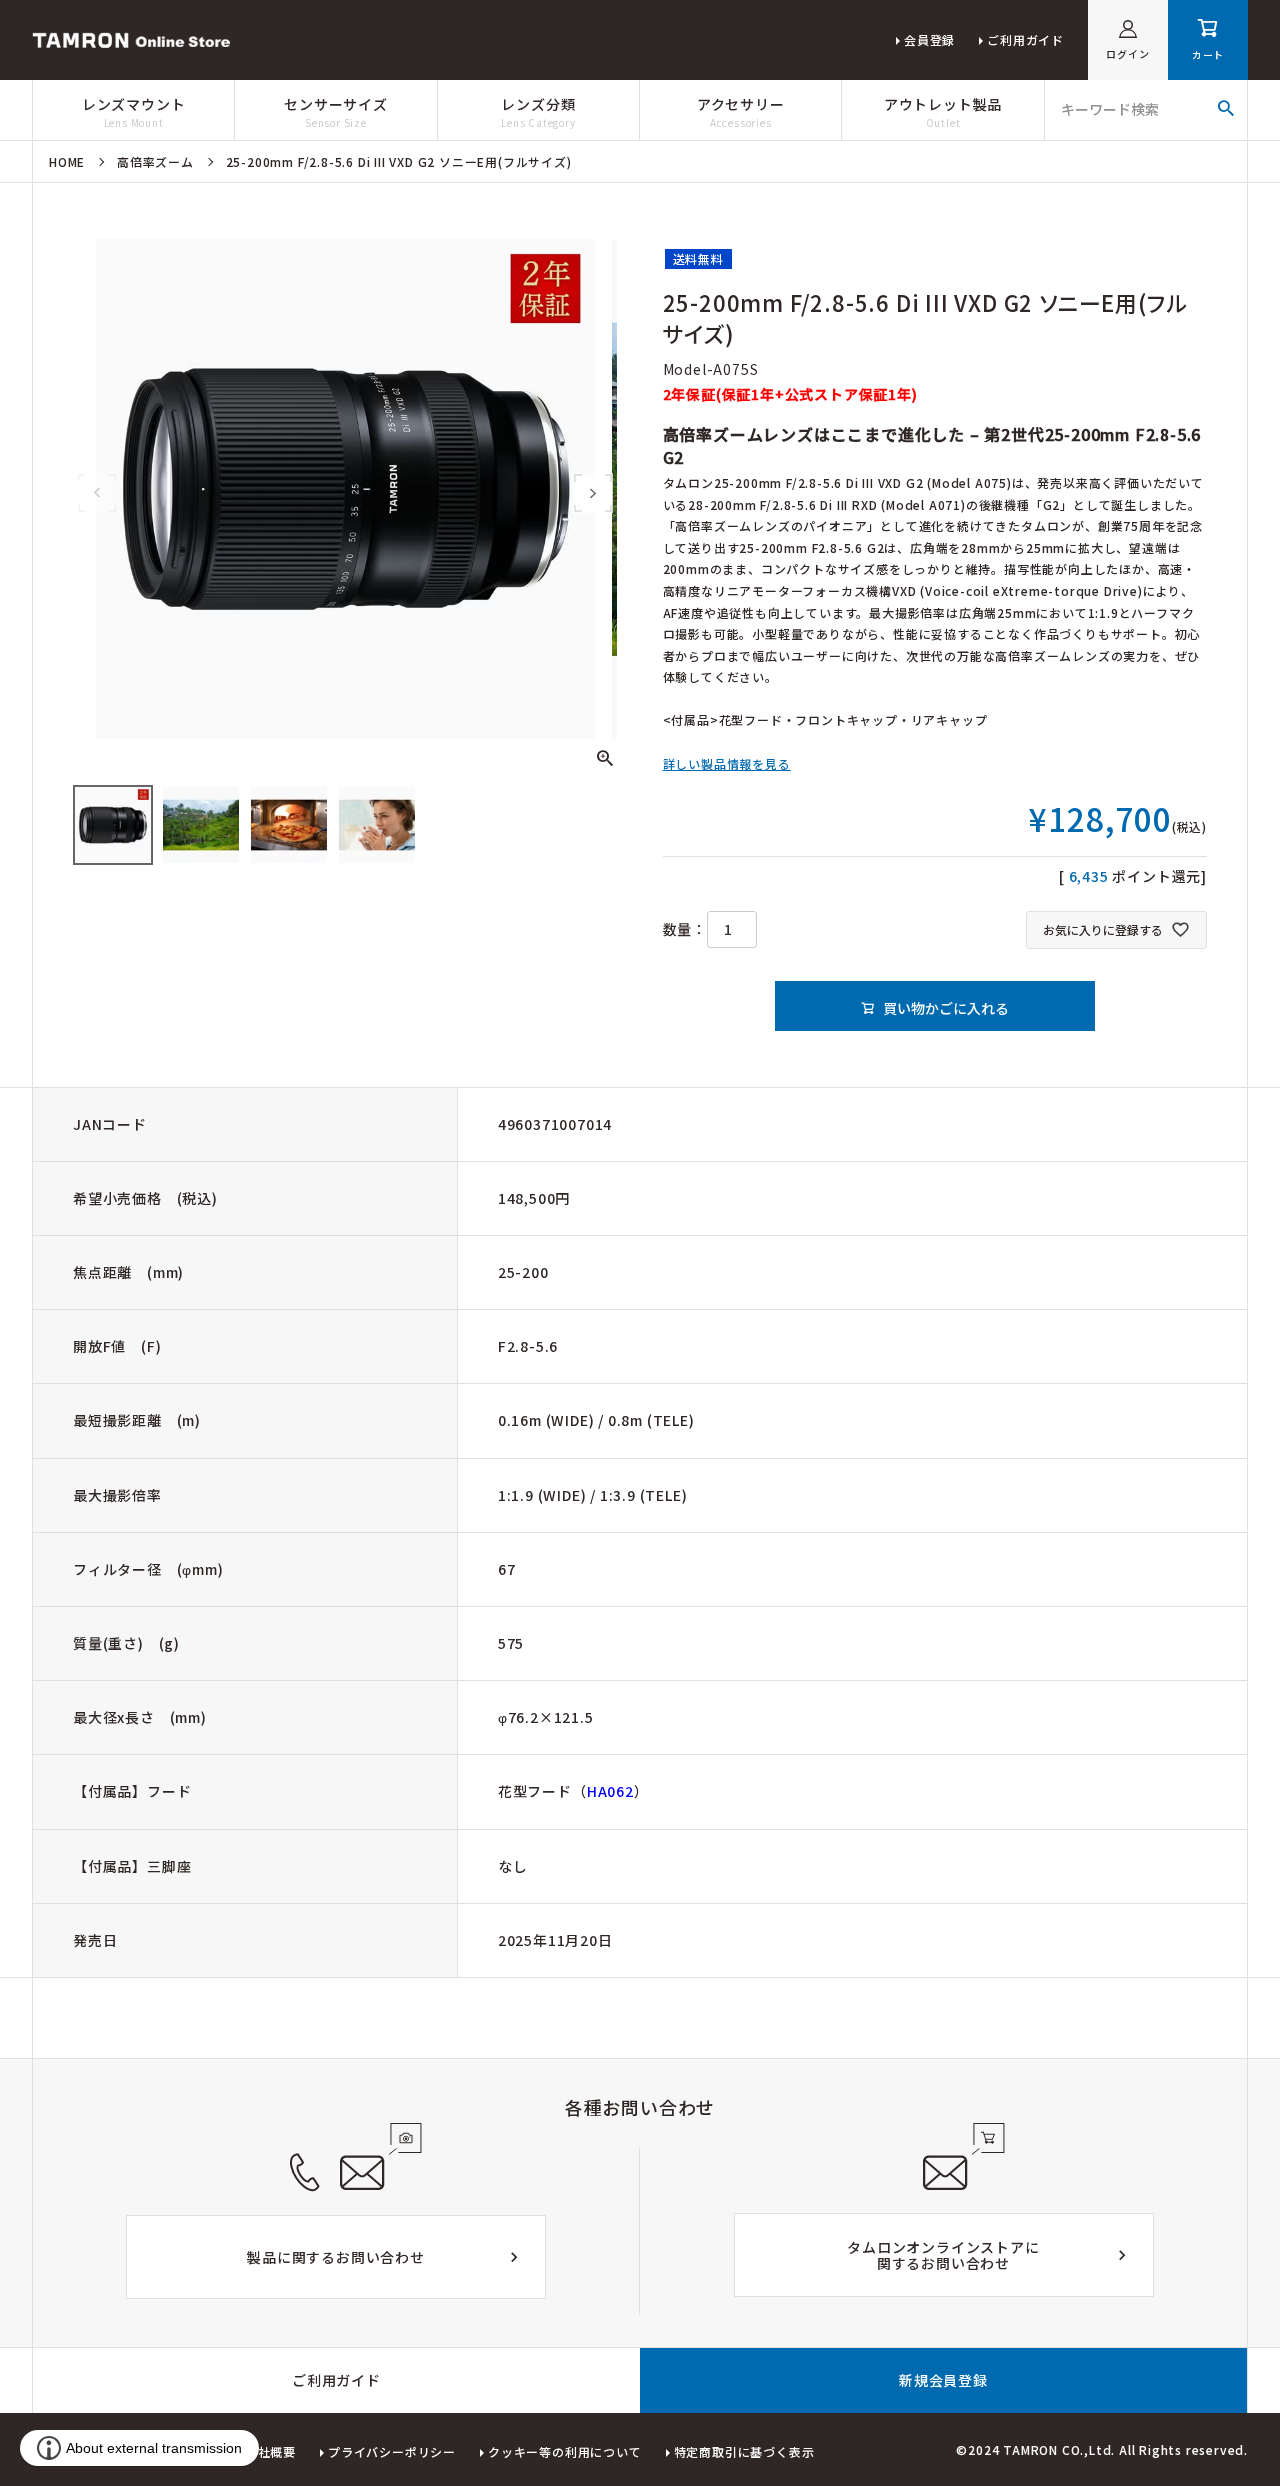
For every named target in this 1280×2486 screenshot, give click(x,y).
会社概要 (270, 2451)
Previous (97, 493)
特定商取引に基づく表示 (744, 2451)
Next (593, 493)
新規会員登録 (943, 2380)
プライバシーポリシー (392, 2451)
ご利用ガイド (1025, 39)
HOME (67, 161)
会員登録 (929, 39)
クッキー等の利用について (565, 2451)
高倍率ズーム (155, 161)
